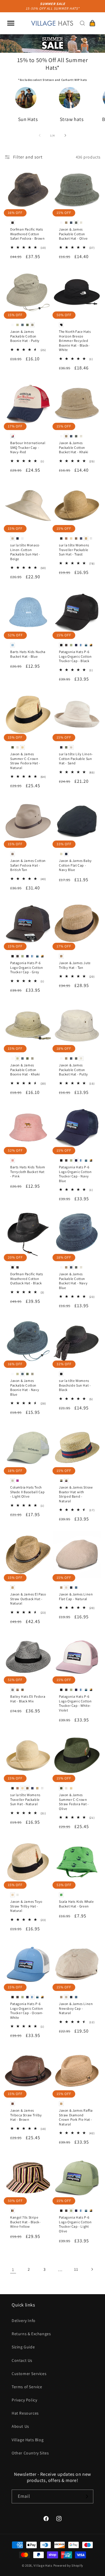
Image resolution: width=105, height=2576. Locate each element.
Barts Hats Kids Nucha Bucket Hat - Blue (28, 654)
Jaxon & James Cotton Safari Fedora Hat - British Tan (28, 865)
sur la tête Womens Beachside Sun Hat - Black (75, 1385)
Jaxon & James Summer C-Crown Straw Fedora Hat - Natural (25, 761)
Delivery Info (24, 2321)
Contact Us (22, 2360)
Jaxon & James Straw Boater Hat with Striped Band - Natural (76, 1494)
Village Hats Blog (28, 2440)
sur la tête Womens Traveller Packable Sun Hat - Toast (74, 550)
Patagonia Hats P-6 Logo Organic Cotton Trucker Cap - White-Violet (75, 1703)
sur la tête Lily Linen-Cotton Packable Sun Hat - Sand (76, 758)
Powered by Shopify (68, 2565)
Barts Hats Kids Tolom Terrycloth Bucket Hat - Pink (28, 1172)
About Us (20, 2426)
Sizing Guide (23, 2347)
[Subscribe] (87, 2496)
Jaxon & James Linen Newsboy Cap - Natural (76, 2008)
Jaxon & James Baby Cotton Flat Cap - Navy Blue (75, 865)
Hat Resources (25, 2413)
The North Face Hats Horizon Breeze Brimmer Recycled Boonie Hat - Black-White (75, 341)
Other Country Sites (30, 2453)
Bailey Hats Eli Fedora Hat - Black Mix (28, 1699)
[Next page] (92, 2269)
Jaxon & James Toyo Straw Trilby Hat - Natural (26, 1906)
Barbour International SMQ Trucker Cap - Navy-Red (28, 447)
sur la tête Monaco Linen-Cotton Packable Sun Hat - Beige (25, 552)
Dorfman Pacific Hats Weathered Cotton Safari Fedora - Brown (28, 234)
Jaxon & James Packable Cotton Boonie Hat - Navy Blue (25, 1387)
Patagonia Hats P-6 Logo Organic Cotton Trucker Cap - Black (75, 656)
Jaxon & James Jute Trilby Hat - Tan (75, 965)
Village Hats (43, 2565)
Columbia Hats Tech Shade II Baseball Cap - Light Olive (28, 1492)
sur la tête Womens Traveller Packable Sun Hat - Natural (25, 1799)
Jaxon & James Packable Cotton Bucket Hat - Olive (73, 234)
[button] (11, 23)
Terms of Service (27, 2387)
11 (76, 2269)
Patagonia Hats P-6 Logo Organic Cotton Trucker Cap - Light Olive (75, 2224)
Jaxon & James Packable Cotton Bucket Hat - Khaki (74, 447)
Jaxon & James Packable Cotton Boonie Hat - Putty (25, 336)
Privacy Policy (24, 2400)
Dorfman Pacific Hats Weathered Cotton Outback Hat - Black (27, 1278)
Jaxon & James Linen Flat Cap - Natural (76, 1596)
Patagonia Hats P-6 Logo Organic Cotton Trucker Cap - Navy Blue (75, 1174)
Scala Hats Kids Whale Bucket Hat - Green (76, 1904)
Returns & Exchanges (31, 2334)
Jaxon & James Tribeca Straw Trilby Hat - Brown (26, 2115)
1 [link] (13, 2269)
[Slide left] (40, 135)
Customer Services (29, 2374)
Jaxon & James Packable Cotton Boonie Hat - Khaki (25, 1070)
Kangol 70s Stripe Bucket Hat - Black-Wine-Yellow (25, 2222)
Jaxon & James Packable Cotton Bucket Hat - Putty (73, 1070)
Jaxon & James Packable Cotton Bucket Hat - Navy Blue (73, 1281)
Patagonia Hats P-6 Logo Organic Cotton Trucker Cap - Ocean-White (27, 2011)
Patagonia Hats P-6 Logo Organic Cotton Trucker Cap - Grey (27, 967)
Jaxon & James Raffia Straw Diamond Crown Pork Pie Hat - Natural (76, 2117)
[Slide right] (65, 135)
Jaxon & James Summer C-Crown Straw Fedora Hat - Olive (74, 1802)
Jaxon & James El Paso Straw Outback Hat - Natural (28, 1599)
